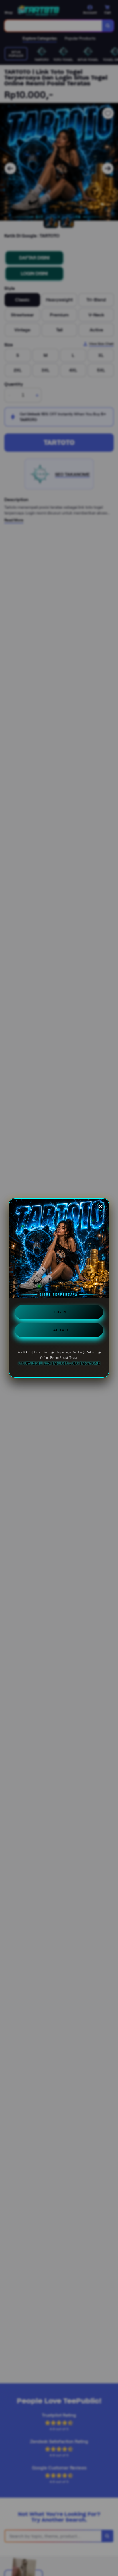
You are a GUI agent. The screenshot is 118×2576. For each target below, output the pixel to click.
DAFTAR (59, 1330)
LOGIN (59, 1312)
